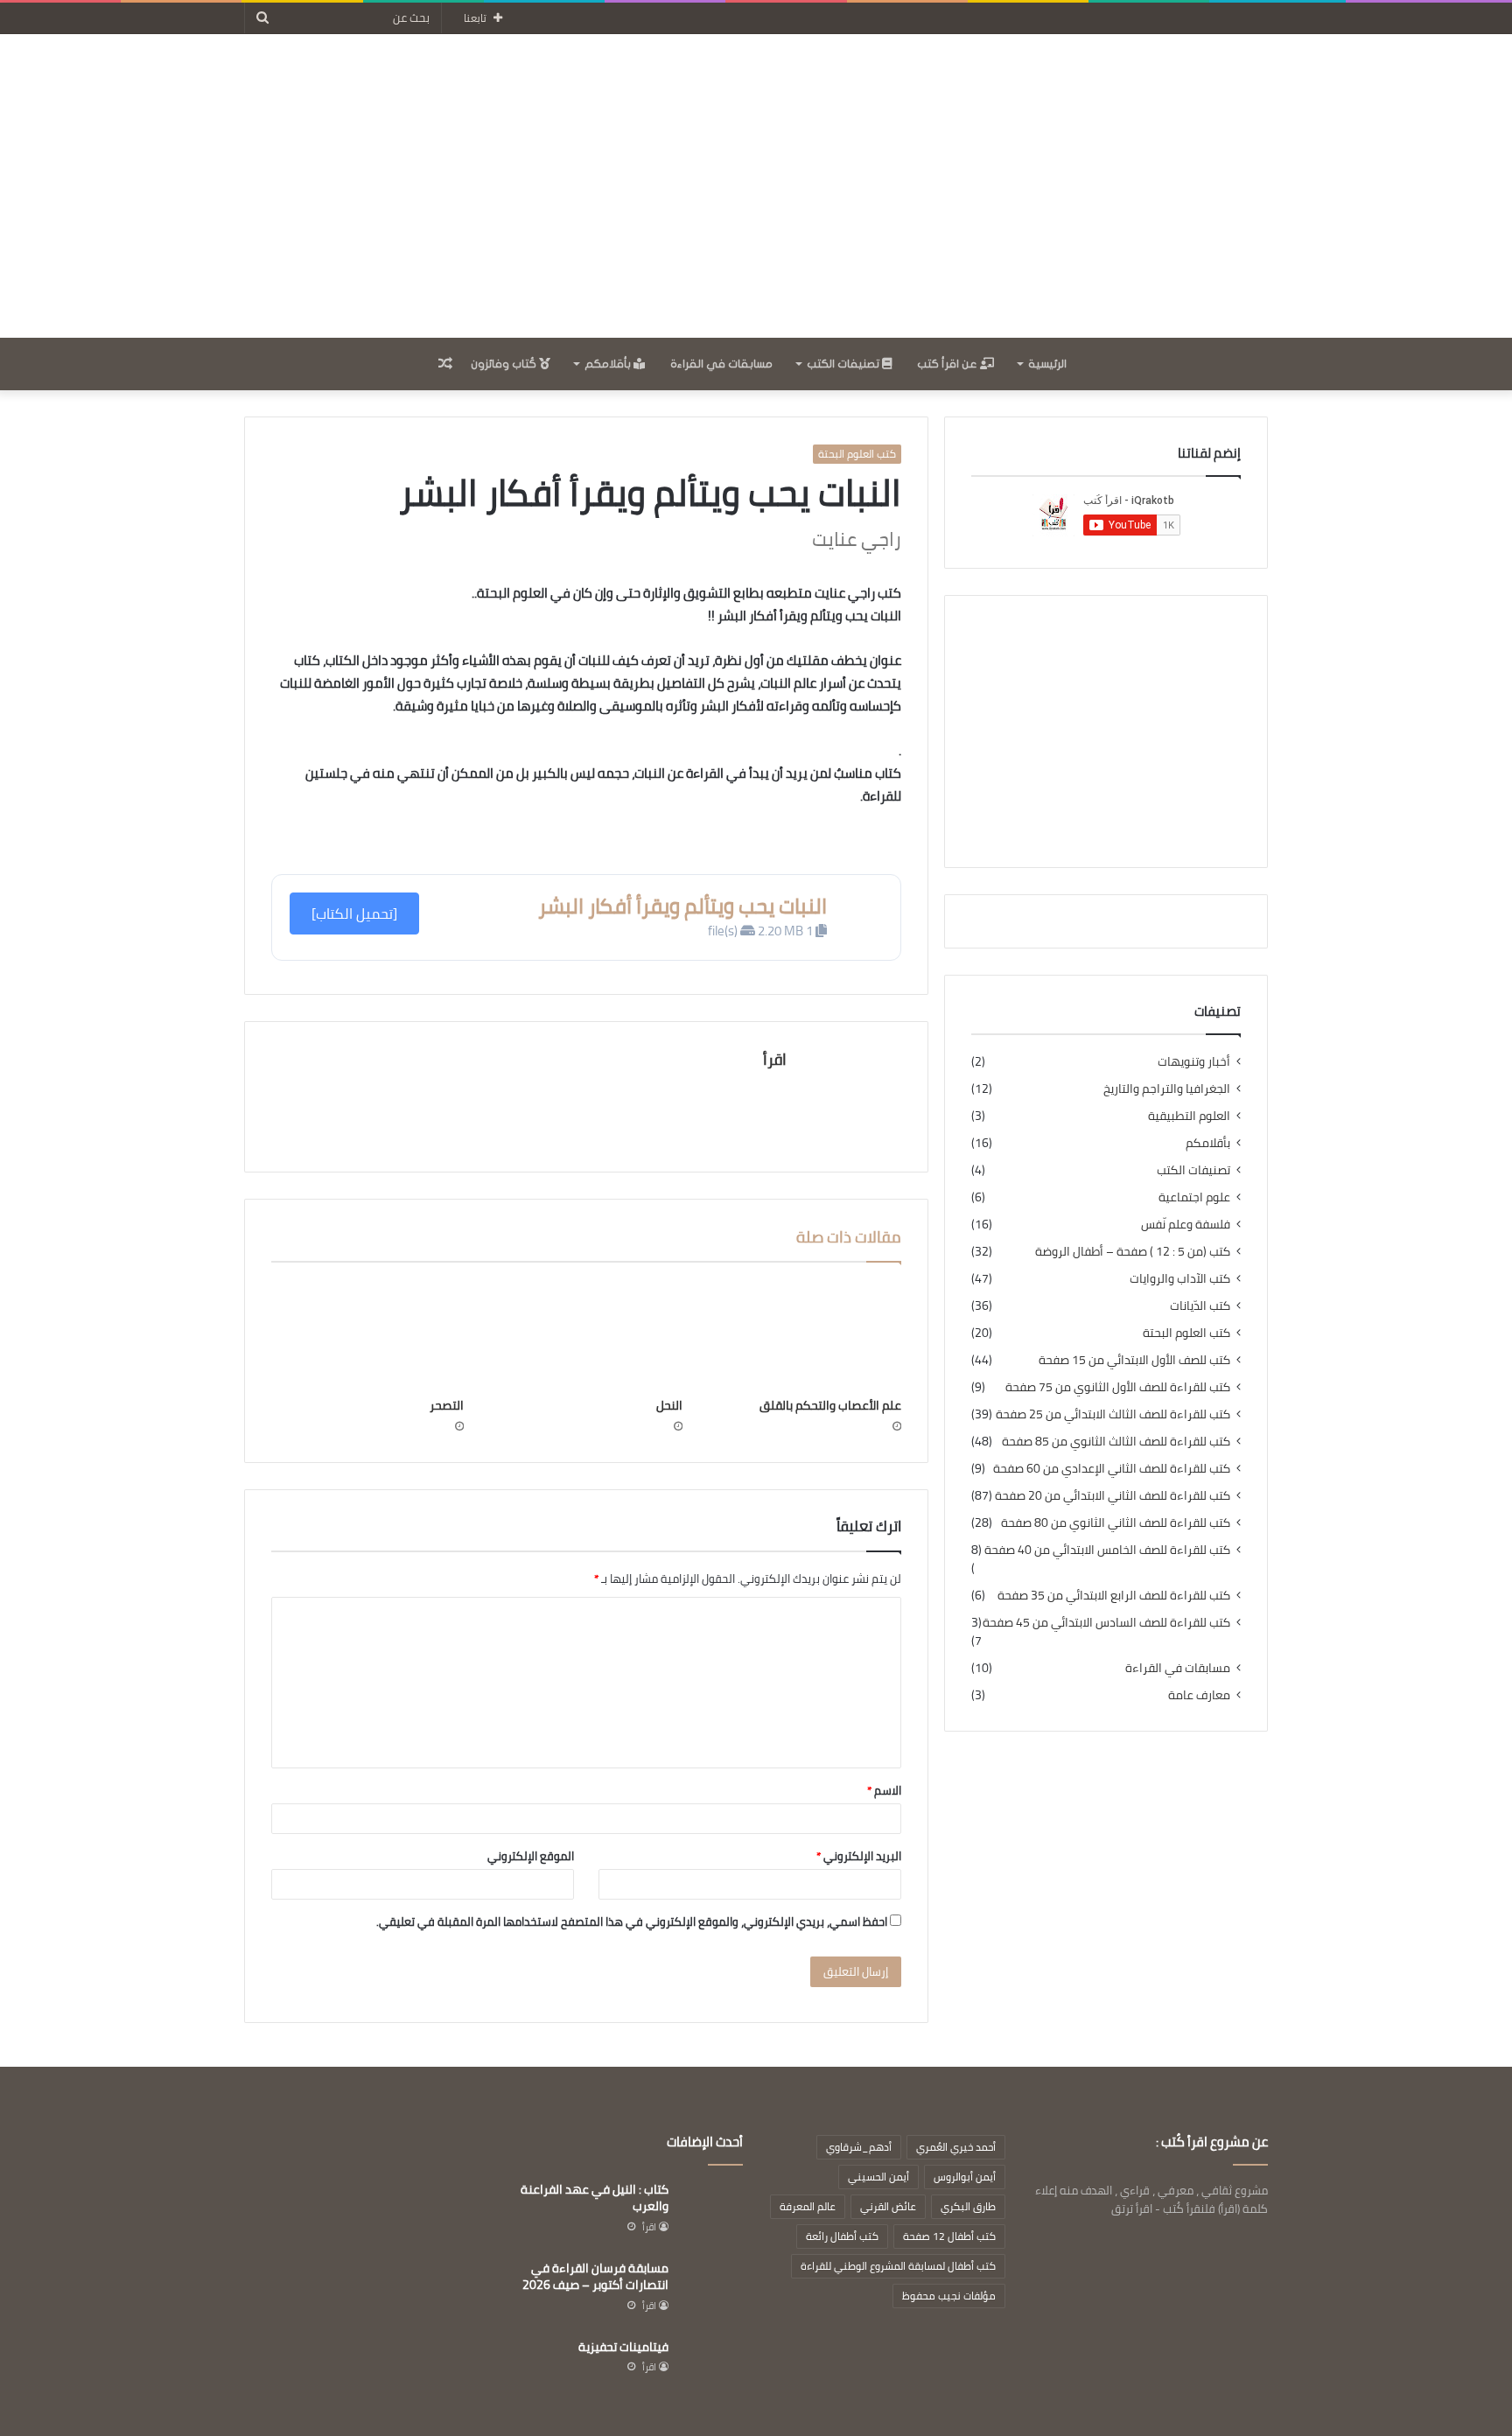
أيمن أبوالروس (965, 2177)
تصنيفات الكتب (844, 364)
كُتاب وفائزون (505, 364)
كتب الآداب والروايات (1180, 1279)
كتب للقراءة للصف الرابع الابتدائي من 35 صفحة (1114, 1596)
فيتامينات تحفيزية (623, 2347)
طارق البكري (968, 2206)
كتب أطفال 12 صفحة (949, 2236)
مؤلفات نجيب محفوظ (949, 2296)
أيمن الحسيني (878, 2177)
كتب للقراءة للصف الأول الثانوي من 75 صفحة (1118, 1387)
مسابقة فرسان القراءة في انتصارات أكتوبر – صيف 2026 (595, 2277)
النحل (669, 1405)
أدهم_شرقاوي (859, 2147)
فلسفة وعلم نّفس (1186, 1225)
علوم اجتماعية (1194, 1197)
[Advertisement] (1106, 731)
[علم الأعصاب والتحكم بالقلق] (805, 1334)
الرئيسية (1047, 364)
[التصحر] (367, 1334)
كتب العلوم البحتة (857, 454)
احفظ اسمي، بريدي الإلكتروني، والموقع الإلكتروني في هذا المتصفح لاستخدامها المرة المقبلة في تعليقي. (632, 1921)
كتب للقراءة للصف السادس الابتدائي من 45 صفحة (1106, 1623)
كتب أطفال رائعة (842, 2236)
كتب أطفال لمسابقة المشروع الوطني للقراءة (898, 2266)
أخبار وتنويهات (1194, 1062)
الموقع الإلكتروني (531, 1856)
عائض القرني (888, 2206)
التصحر (447, 1405)
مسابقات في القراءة (721, 364)
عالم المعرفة (808, 2206)
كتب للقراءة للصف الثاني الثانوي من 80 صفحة (1116, 1523)
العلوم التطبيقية (1189, 1116)
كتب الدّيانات (1200, 1306)
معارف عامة (1199, 1695)
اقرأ (775, 1059)
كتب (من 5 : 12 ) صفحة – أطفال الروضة (1133, 1252)
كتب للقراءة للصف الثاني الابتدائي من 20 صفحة (1113, 1496)
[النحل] (586, 1334)
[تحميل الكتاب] (354, 913)
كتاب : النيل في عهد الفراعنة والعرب (595, 2198)
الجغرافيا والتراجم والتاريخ (1167, 1089)
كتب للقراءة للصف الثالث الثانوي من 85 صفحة (1116, 1442)
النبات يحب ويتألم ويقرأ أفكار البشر (682, 906)
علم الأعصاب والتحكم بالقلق (830, 1405)
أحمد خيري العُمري (956, 2147)
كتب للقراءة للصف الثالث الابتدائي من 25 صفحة (1113, 1414)
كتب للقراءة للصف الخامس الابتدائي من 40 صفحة (1107, 1550)
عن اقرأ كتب (948, 364)
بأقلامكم (609, 364)
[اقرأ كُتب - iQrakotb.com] (756, 186)
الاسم (884, 1790)
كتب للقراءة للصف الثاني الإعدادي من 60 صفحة (1112, 1469)
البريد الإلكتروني (859, 1856)
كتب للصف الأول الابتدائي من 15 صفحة (1134, 1360)
